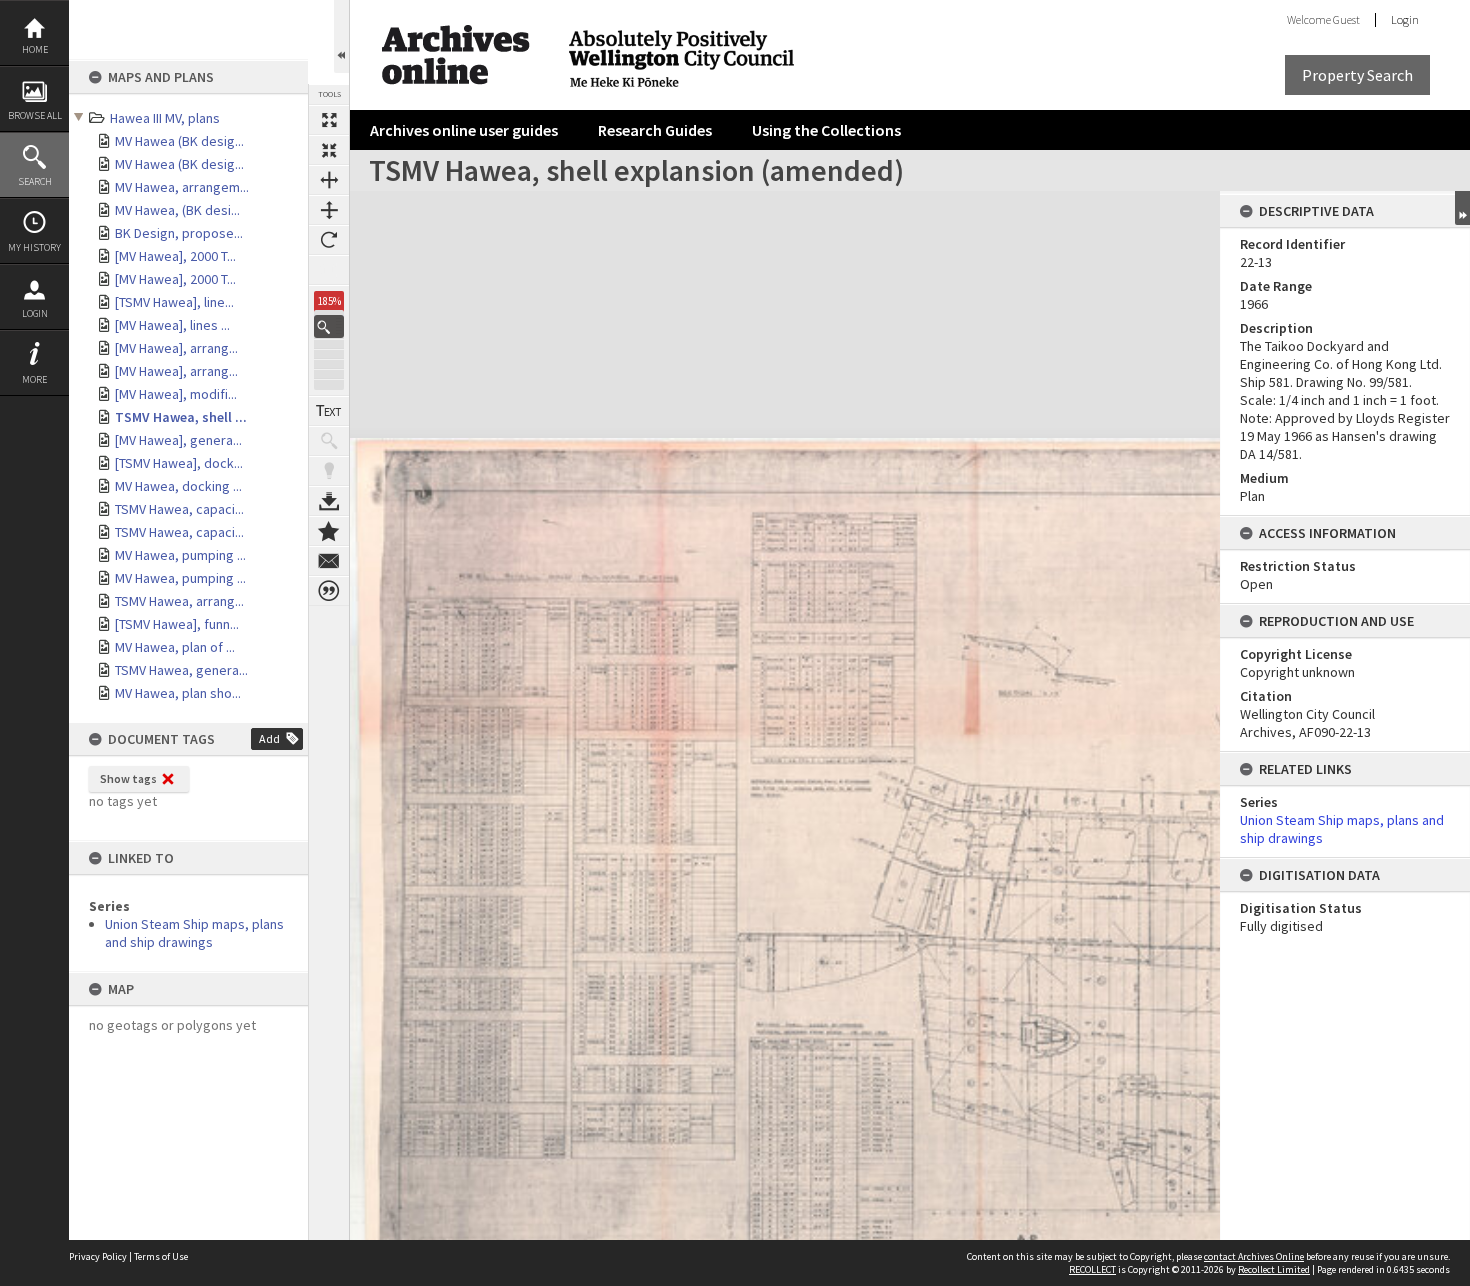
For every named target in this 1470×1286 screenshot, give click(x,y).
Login (35, 313)
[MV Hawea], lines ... (172, 325)
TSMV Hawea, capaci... (179, 509)
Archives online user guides (464, 130)
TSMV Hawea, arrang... (179, 601)
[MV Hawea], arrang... (176, 348)
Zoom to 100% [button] (329, 270)
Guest (1346, 19)
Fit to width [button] (329, 180)
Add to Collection (329, 531)
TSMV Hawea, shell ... (181, 417)
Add (269, 738)
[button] (329, 326)
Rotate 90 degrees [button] (329, 240)
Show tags (128, 778)
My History (34, 247)
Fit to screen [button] (329, 150)
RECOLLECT (1092, 1269)
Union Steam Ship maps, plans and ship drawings (194, 933)
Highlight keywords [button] (329, 471)
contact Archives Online (1254, 1256)
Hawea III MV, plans (165, 118)
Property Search (1357, 75)
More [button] (34, 379)
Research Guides (655, 130)
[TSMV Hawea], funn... (177, 624)
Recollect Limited (1274, 1269)
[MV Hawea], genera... (178, 440)
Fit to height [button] (329, 210)
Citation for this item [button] (329, 591)
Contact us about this (329, 561)
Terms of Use (161, 1256)
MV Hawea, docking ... (178, 486)
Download (329, 501)
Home (35, 49)
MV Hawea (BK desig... (179, 141)
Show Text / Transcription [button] (329, 411)
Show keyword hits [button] (329, 441)
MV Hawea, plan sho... (178, 693)
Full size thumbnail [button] (329, 120)
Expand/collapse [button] (1462, 208)
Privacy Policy (98, 1256)
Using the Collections (826, 130)
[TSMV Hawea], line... (174, 302)
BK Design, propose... (179, 233)
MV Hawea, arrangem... (182, 187)
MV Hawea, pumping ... (180, 555)
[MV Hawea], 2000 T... (175, 256)
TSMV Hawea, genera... (181, 670)
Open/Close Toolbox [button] (341, 36)
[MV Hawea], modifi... (176, 394)
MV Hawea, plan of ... (175, 647)
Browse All (35, 115)
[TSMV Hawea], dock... (179, 463)
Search (35, 181)
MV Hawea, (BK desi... (177, 210)
